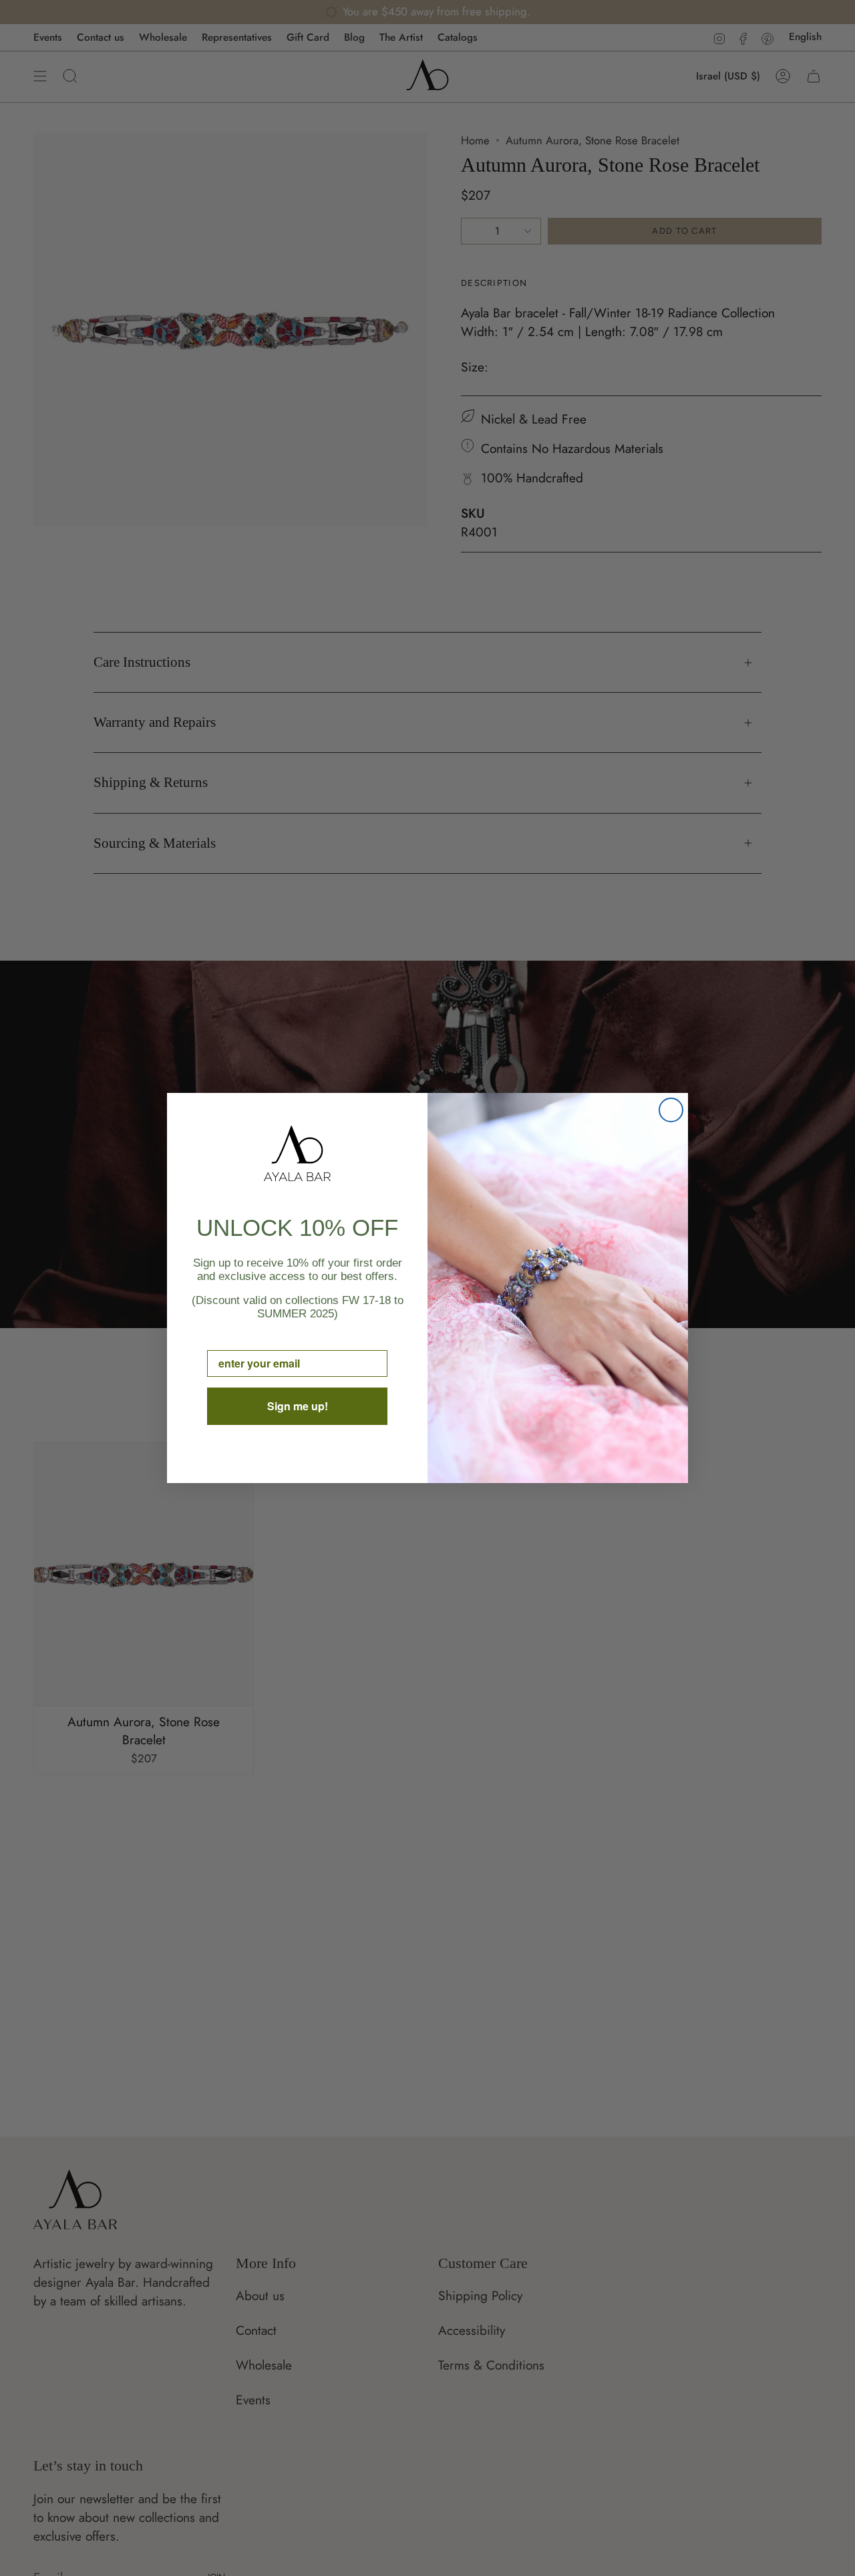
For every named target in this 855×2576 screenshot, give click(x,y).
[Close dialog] (671, 1110)
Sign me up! (298, 1406)
